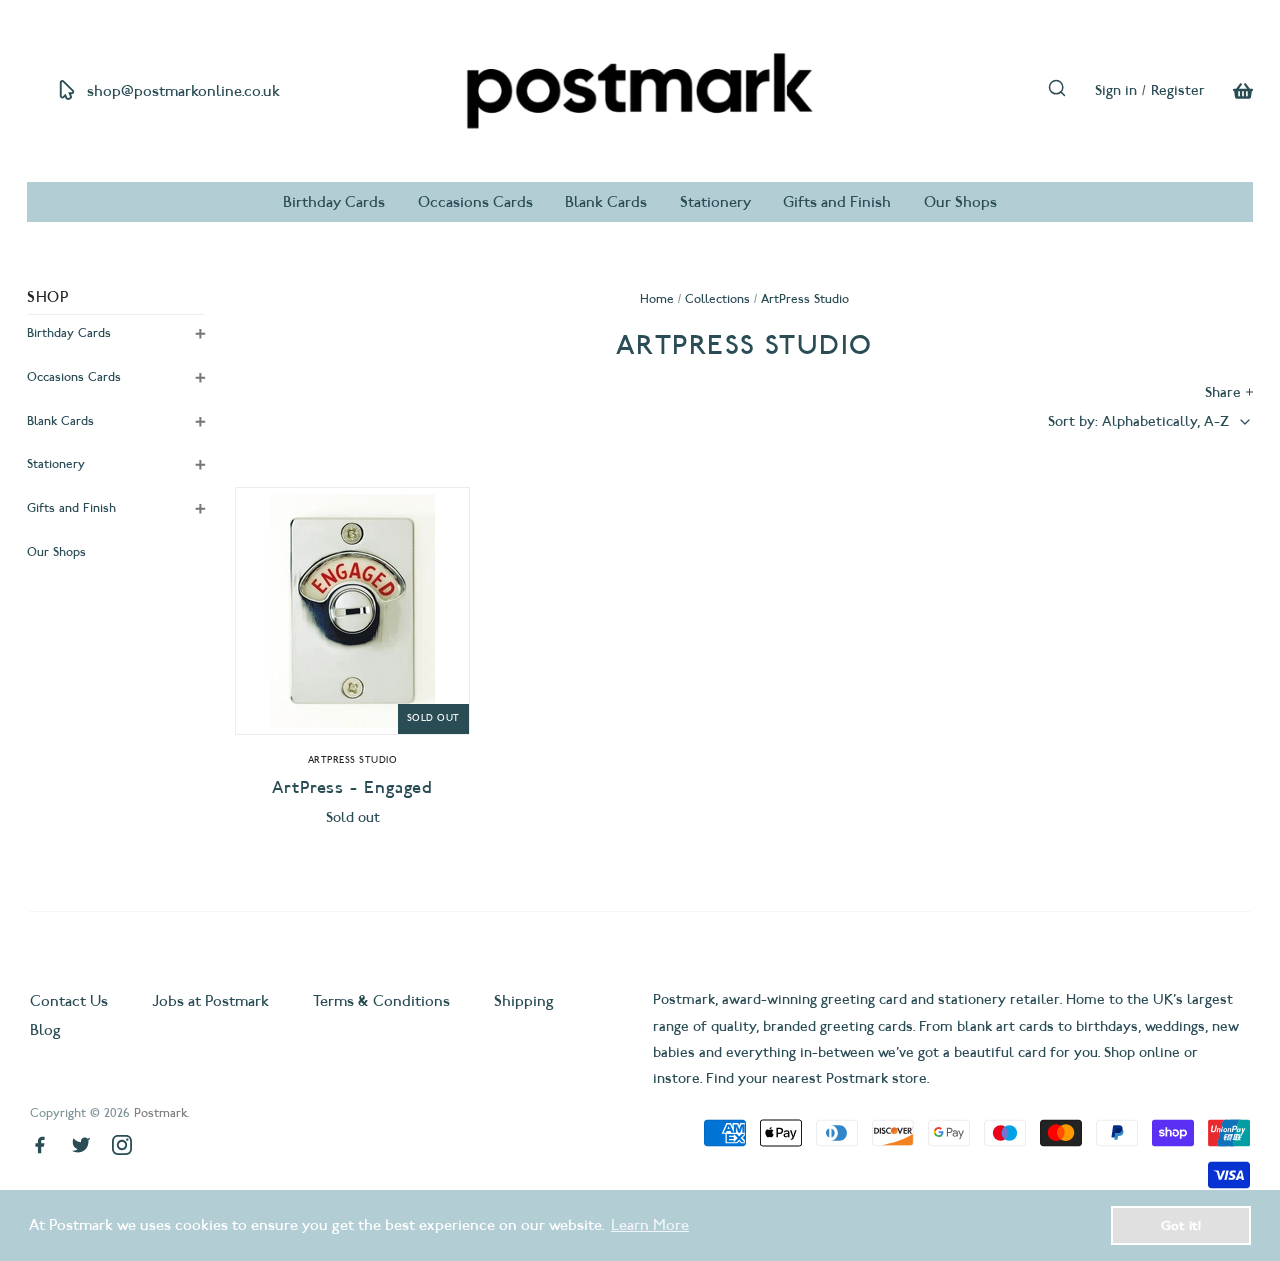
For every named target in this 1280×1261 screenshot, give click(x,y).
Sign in (1116, 90)
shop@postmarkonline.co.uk (183, 91)
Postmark (160, 1112)
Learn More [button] (650, 1225)
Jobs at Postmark (210, 1001)
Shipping (524, 1001)
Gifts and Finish (837, 202)
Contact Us (71, 1001)
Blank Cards (606, 202)
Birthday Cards (334, 202)
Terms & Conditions (381, 1001)
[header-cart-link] (1229, 91)
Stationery (715, 202)
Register (1178, 90)
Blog (45, 1030)
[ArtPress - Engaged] (352, 611)
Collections (717, 298)
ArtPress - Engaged (352, 787)
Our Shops (960, 202)
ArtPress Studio (353, 760)
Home (657, 298)
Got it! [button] (1181, 1225)
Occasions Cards (475, 202)
